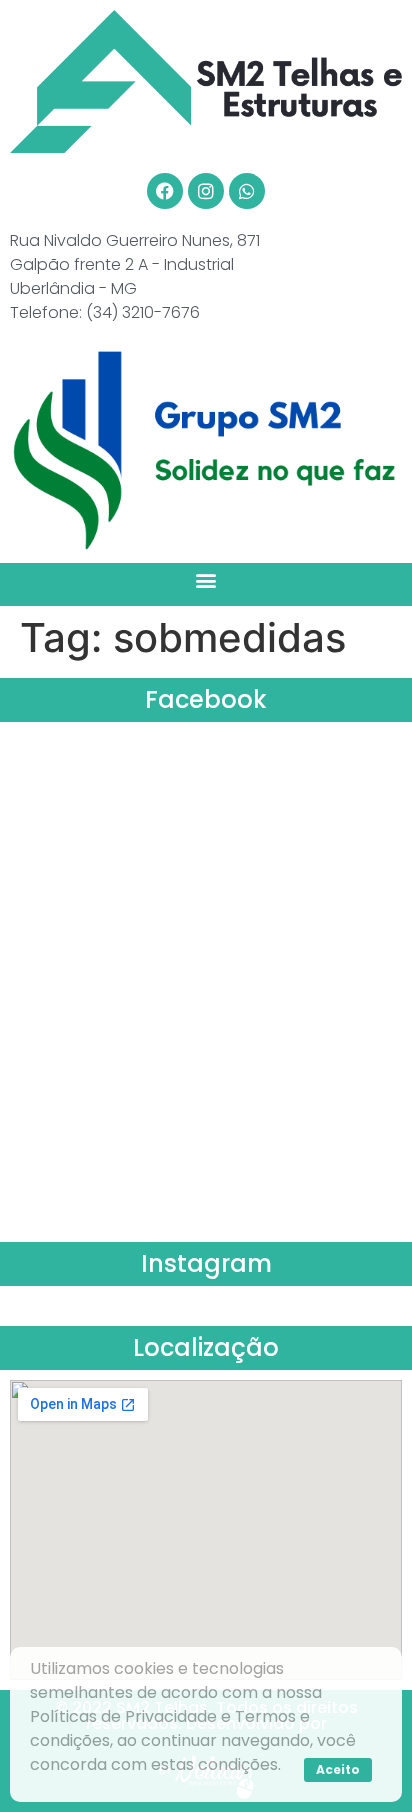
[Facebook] (165, 191)
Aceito (338, 1769)
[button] (206, 579)
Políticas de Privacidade (123, 1716)
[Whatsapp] (247, 191)
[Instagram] (206, 191)
